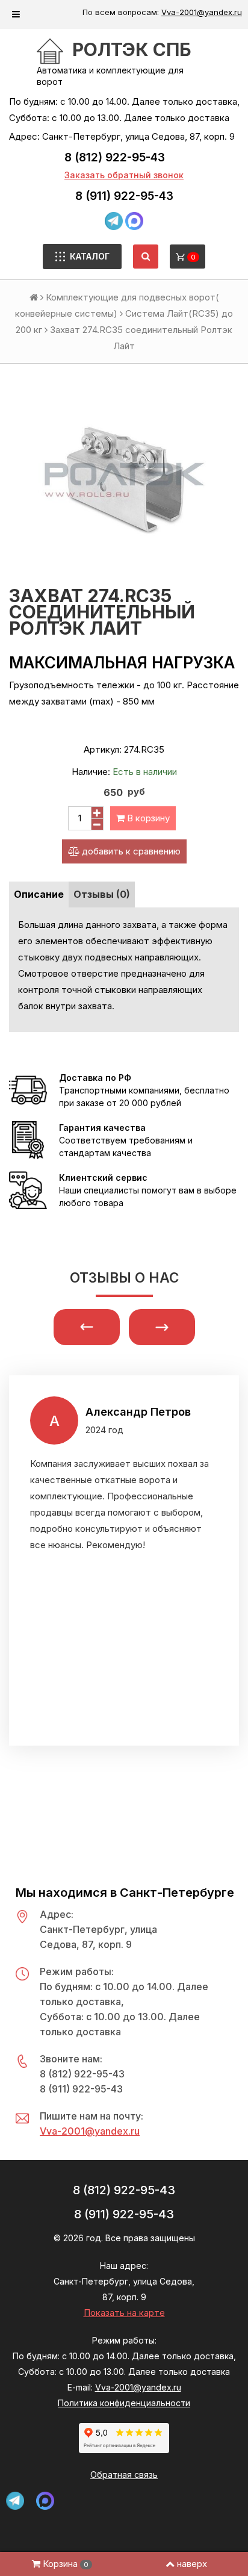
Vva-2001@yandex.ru (202, 12)
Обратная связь (124, 2475)
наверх (192, 2564)
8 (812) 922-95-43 (115, 157)
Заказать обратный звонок (124, 175)
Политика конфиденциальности (124, 2403)
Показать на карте (124, 2313)
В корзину (147, 818)
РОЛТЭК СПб (132, 49)
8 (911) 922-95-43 (124, 196)
